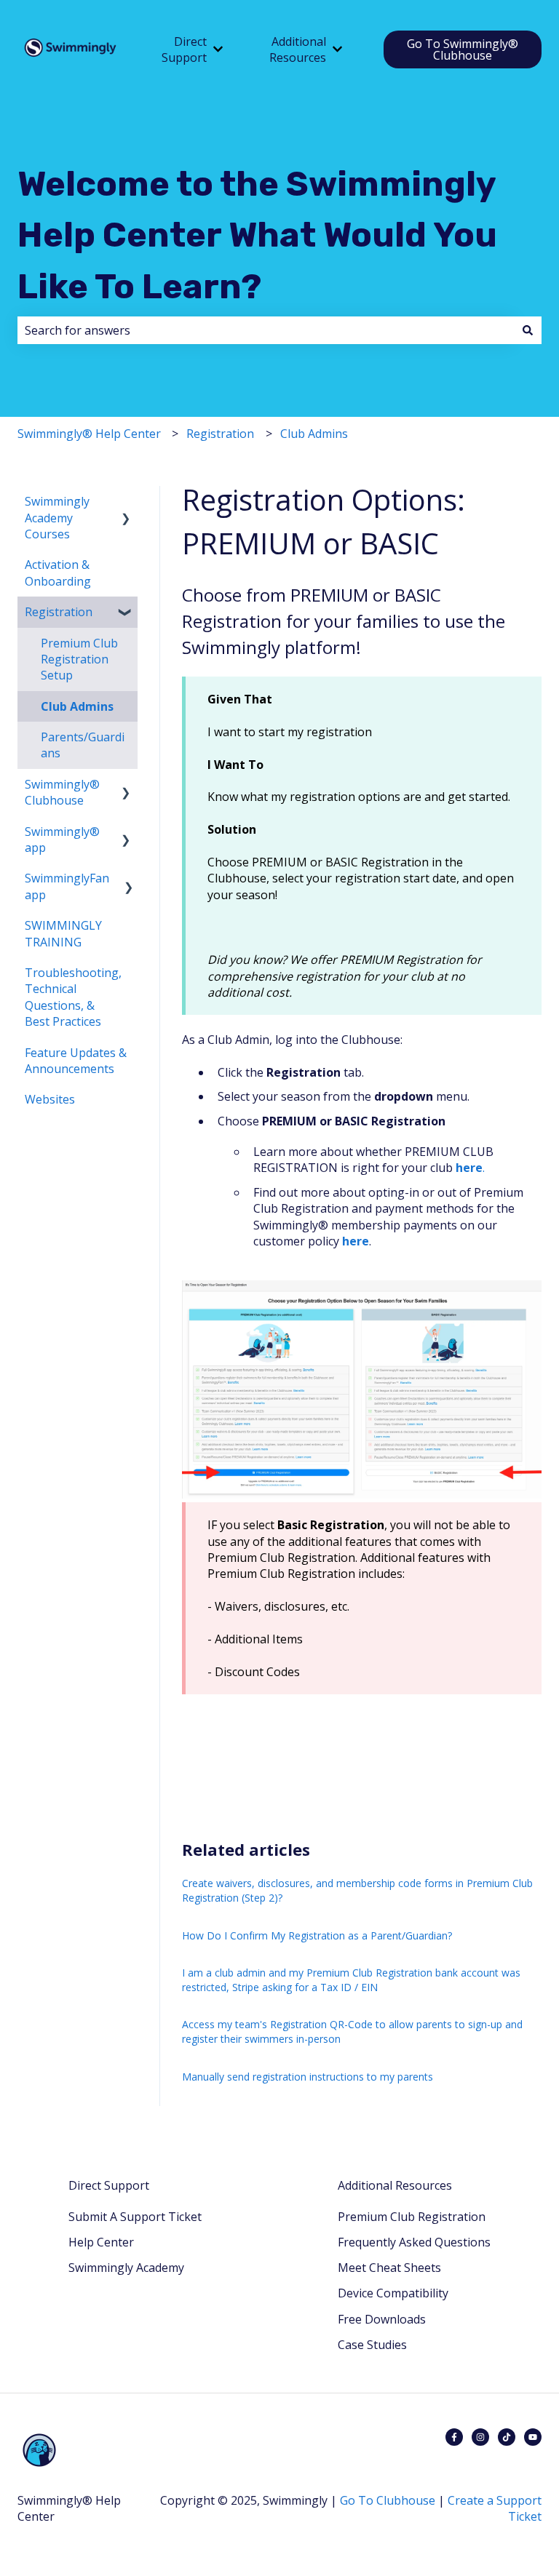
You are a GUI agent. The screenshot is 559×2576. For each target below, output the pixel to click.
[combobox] (266, 330)
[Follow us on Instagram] (480, 2437)
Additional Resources (298, 49)
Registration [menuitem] (59, 612)
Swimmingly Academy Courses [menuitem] (57, 518)
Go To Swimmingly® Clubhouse (463, 49)
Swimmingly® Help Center (89, 434)
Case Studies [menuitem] (372, 2345)
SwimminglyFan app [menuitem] (67, 886)
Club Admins (314, 434)
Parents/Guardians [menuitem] (83, 745)
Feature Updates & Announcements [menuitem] (76, 1061)
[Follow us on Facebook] (454, 2437)
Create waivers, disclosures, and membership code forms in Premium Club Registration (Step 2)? (357, 1890)
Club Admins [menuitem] (77, 706)
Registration (220, 434)
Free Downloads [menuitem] (382, 2319)
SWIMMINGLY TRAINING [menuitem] (63, 933)
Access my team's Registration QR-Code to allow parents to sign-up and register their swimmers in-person (352, 2031)
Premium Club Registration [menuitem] (412, 2217)
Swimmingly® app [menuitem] (62, 840)
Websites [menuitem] (50, 1099)
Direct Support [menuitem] (109, 2185)
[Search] (528, 330)
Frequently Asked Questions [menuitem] (414, 2242)
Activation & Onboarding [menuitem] (58, 573)
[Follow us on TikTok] (507, 2437)
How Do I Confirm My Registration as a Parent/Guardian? (317, 1935)
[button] (126, 502)
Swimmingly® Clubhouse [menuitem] (62, 792)
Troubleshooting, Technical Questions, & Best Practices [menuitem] (73, 997)
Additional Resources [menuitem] (395, 2185)
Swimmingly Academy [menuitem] (126, 2268)
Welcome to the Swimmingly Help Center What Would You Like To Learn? (257, 235)
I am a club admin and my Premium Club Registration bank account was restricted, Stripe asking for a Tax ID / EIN (351, 1980)
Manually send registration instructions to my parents (308, 2077)
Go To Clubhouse (388, 2500)
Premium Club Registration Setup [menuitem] (79, 659)
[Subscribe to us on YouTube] (533, 2437)
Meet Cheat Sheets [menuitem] (389, 2268)
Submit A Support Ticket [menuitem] (135, 2217)
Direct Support (184, 49)
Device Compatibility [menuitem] (393, 2293)
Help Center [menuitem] (101, 2242)
